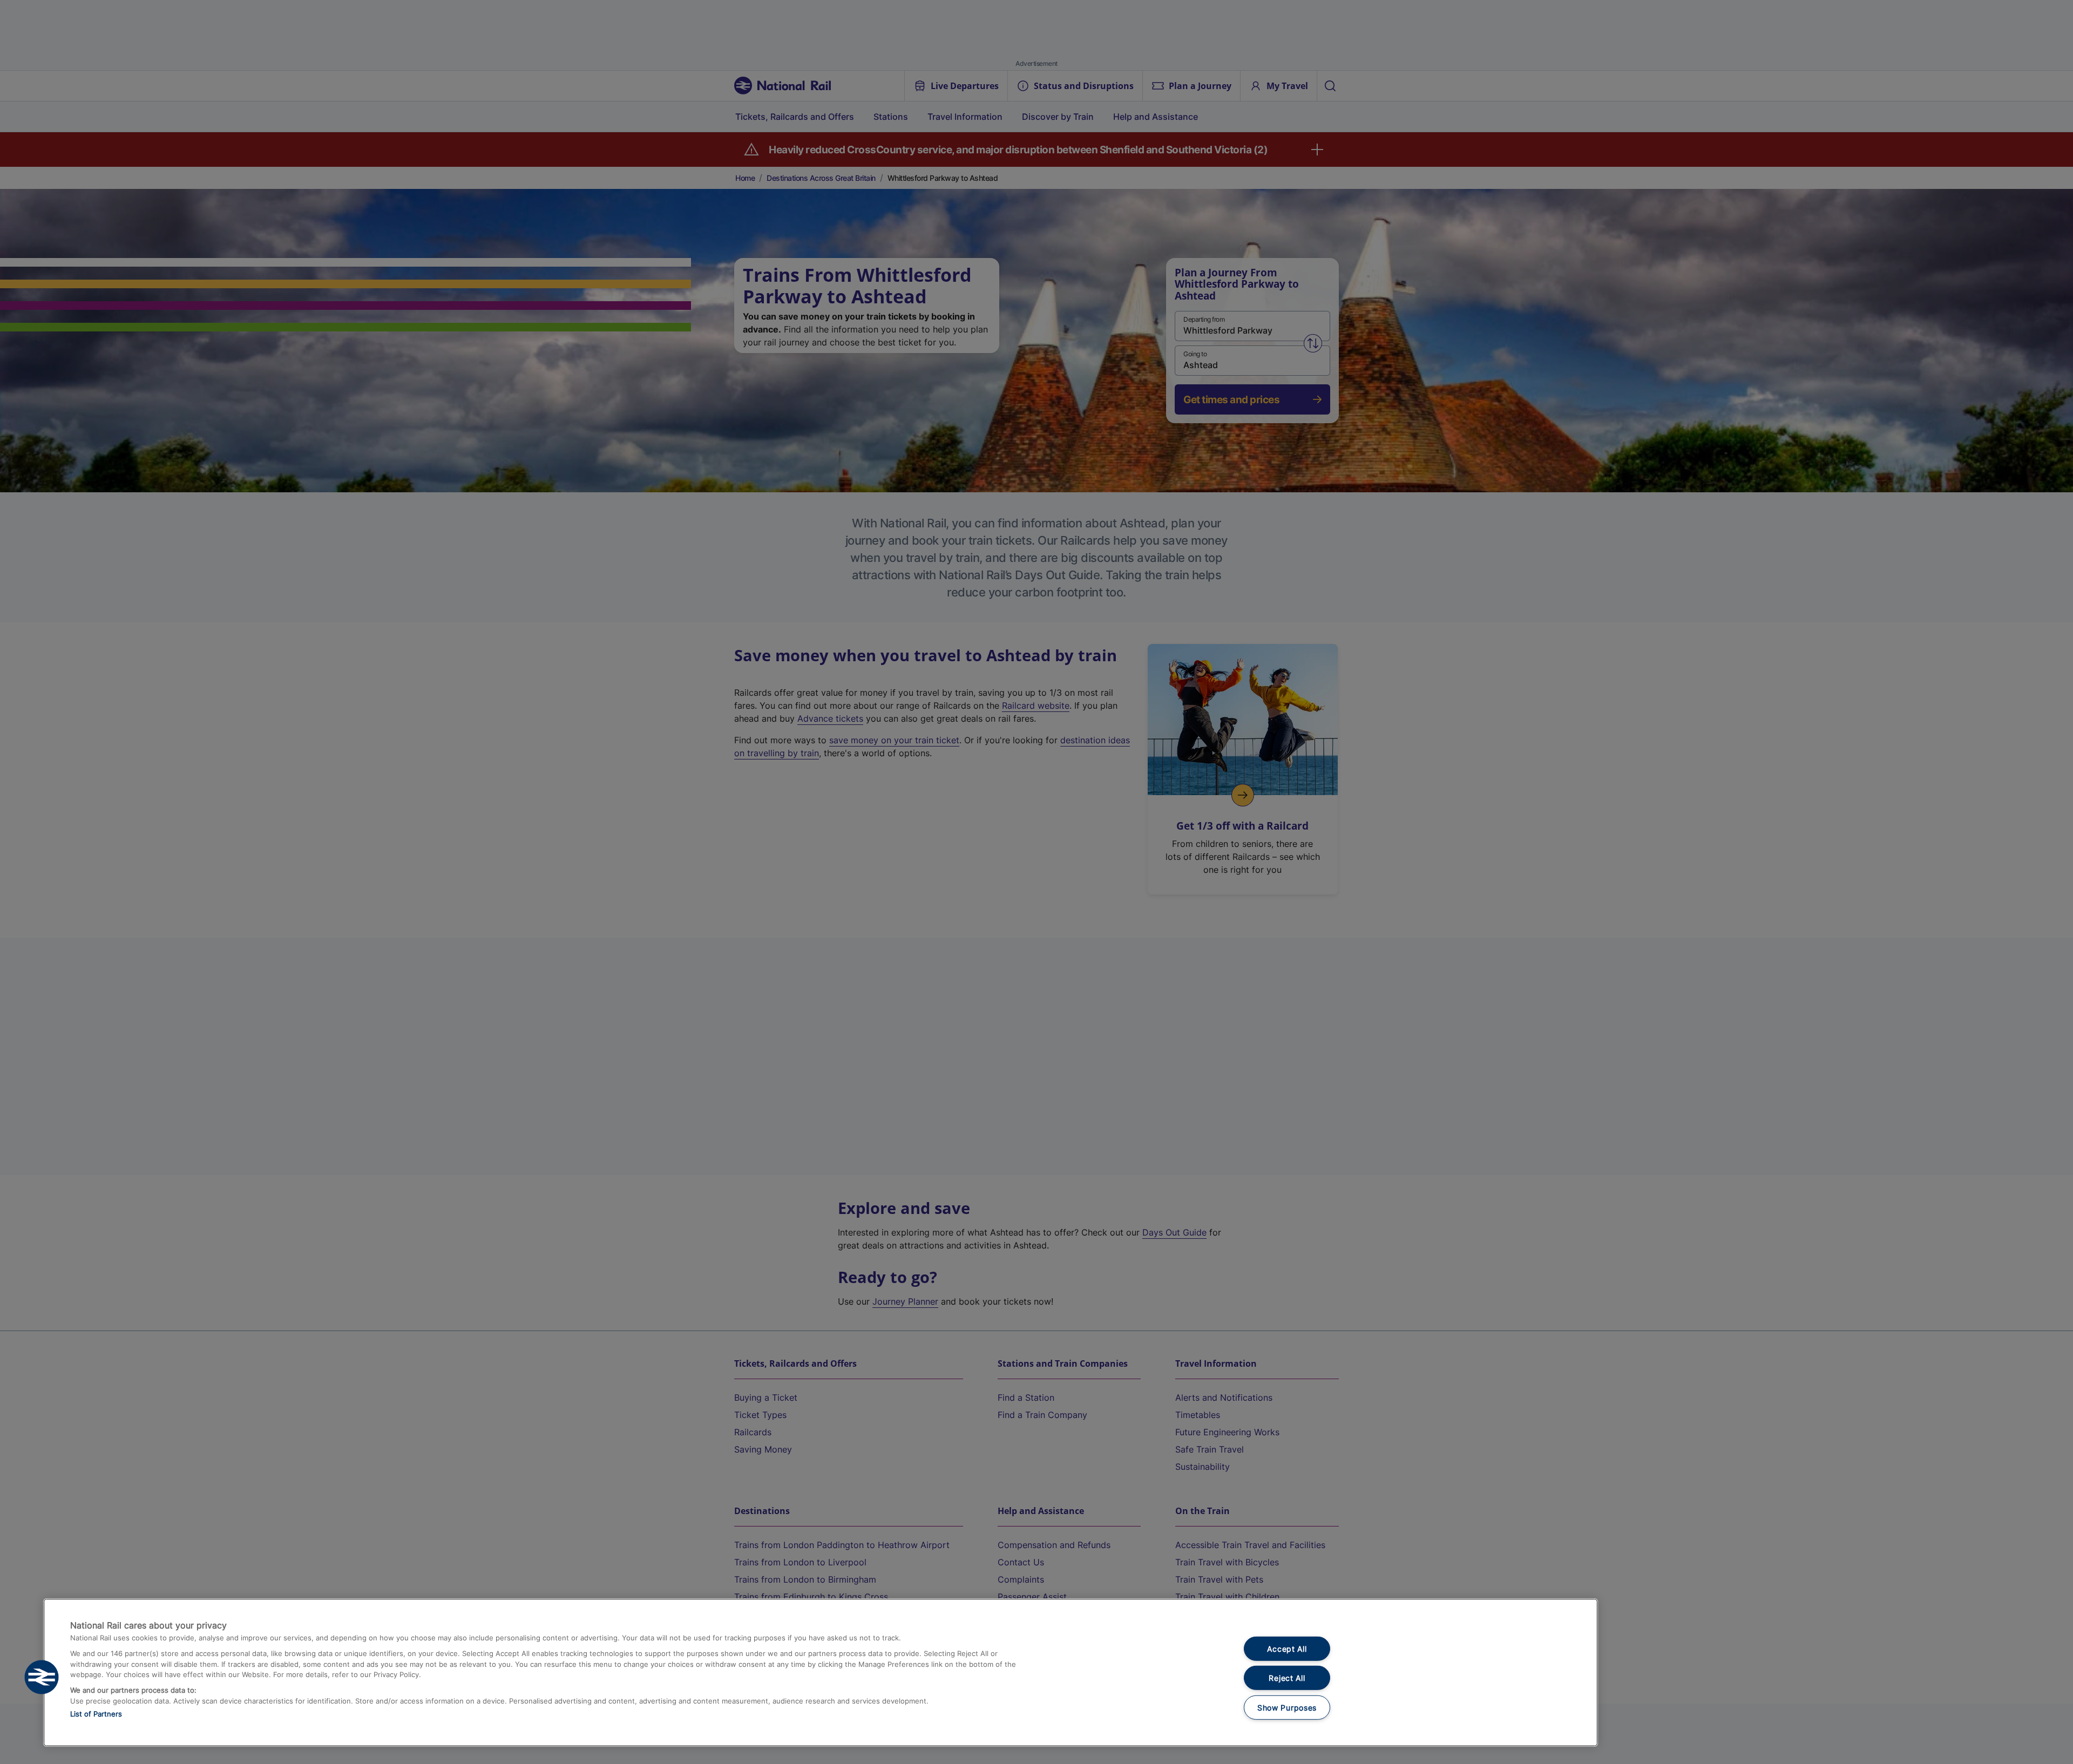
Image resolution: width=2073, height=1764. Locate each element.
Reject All (1287, 1678)
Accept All (1287, 1649)
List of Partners (96, 1714)
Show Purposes (1287, 1708)
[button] (42, 1677)
